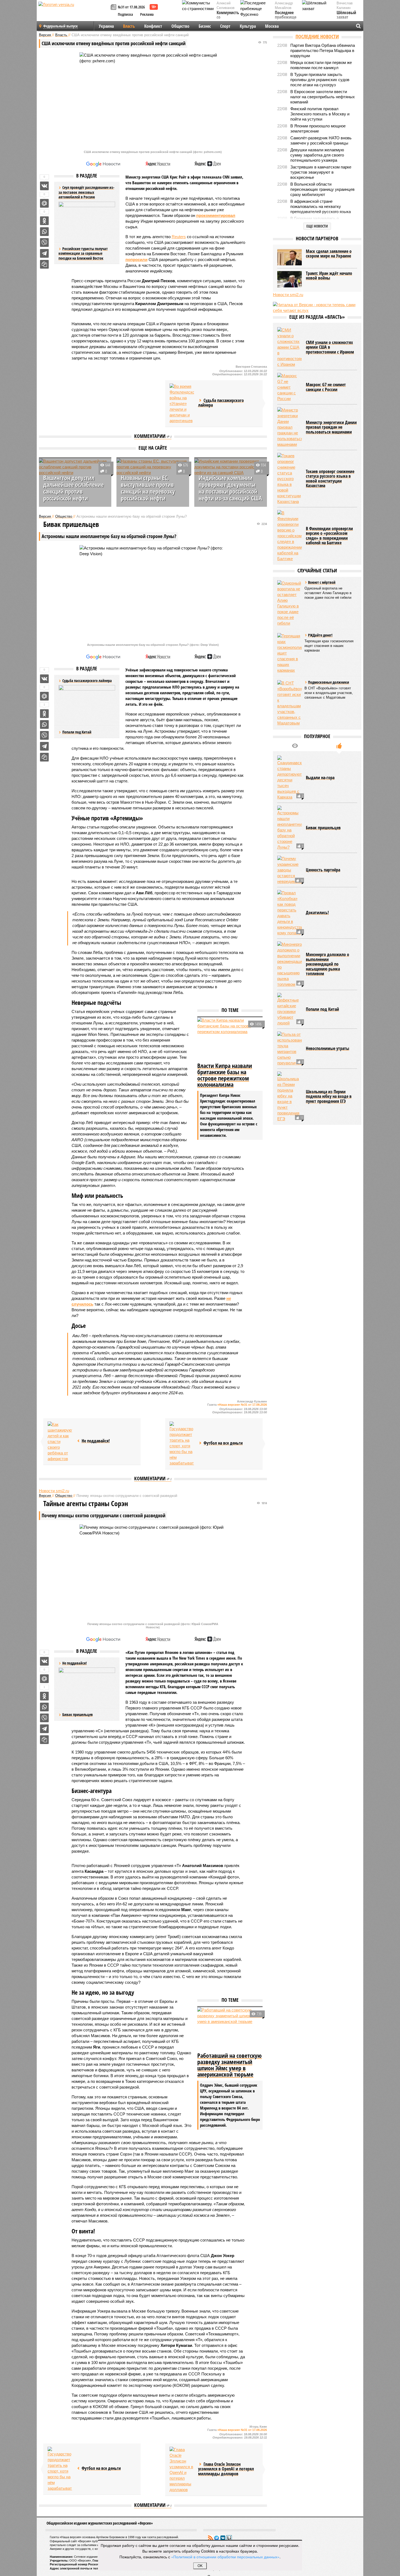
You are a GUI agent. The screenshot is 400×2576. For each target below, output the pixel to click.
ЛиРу (229, 2538)
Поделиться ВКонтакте (44, 186)
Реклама (147, 14)
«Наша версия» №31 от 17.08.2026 (242, 1405)
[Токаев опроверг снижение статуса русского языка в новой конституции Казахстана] (290, 479)
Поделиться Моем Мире (44, 203)
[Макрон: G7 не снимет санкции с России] (290, 387)
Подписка (125, 14)
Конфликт (153, 26)
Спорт (225, 26)
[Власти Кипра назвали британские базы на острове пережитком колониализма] (230, 1039)
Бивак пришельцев (78, 1714)
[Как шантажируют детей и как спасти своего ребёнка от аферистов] (60, 1441)
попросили (136, 260)
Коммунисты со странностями (229, 18)
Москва (272, 26)
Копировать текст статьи (44, 264)
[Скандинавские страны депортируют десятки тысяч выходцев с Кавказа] (290, 778)
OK (200, 2566)
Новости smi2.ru (54, 1491)
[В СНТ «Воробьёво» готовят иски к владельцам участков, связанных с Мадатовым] (290, 703)
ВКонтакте (223, 2538)
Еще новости (317, 226)
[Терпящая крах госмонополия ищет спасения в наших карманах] (290, 653)
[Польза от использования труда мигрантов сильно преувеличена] (290, 1049)
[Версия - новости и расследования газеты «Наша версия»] (74, 13)
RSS (210, 2538)
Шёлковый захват (346, 15)
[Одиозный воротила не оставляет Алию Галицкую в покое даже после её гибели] (290, 603)
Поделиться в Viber (44, 242)
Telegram (217, 2538)
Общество (180, 26)
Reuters (179, 237)
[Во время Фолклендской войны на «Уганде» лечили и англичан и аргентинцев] (182, 403)
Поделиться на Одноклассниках (44, 221)
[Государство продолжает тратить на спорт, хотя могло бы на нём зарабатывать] (182, 1444)
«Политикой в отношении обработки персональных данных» (225, 2557)
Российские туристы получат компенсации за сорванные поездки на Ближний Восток (83, 253)
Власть (129, 26)
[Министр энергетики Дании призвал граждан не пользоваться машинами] (290, 427)
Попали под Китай (77, 732)
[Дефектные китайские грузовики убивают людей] (290, 1009)
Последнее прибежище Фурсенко (286, 18)
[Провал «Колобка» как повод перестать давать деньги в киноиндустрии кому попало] (290, 913)
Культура (248, 26)
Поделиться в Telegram (44, 253)
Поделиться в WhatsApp (44, 232)
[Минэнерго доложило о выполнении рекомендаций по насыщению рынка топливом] (290, 964)
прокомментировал (216, 215)
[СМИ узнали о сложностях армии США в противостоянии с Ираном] (290, 347)
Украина (106, 26)
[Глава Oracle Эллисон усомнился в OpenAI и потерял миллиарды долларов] (182, 2470)
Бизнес (205, 26)
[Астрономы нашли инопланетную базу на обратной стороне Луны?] (290, 828)
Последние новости (317, 36)
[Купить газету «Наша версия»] (114, 7)
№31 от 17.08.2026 (131, 7)
